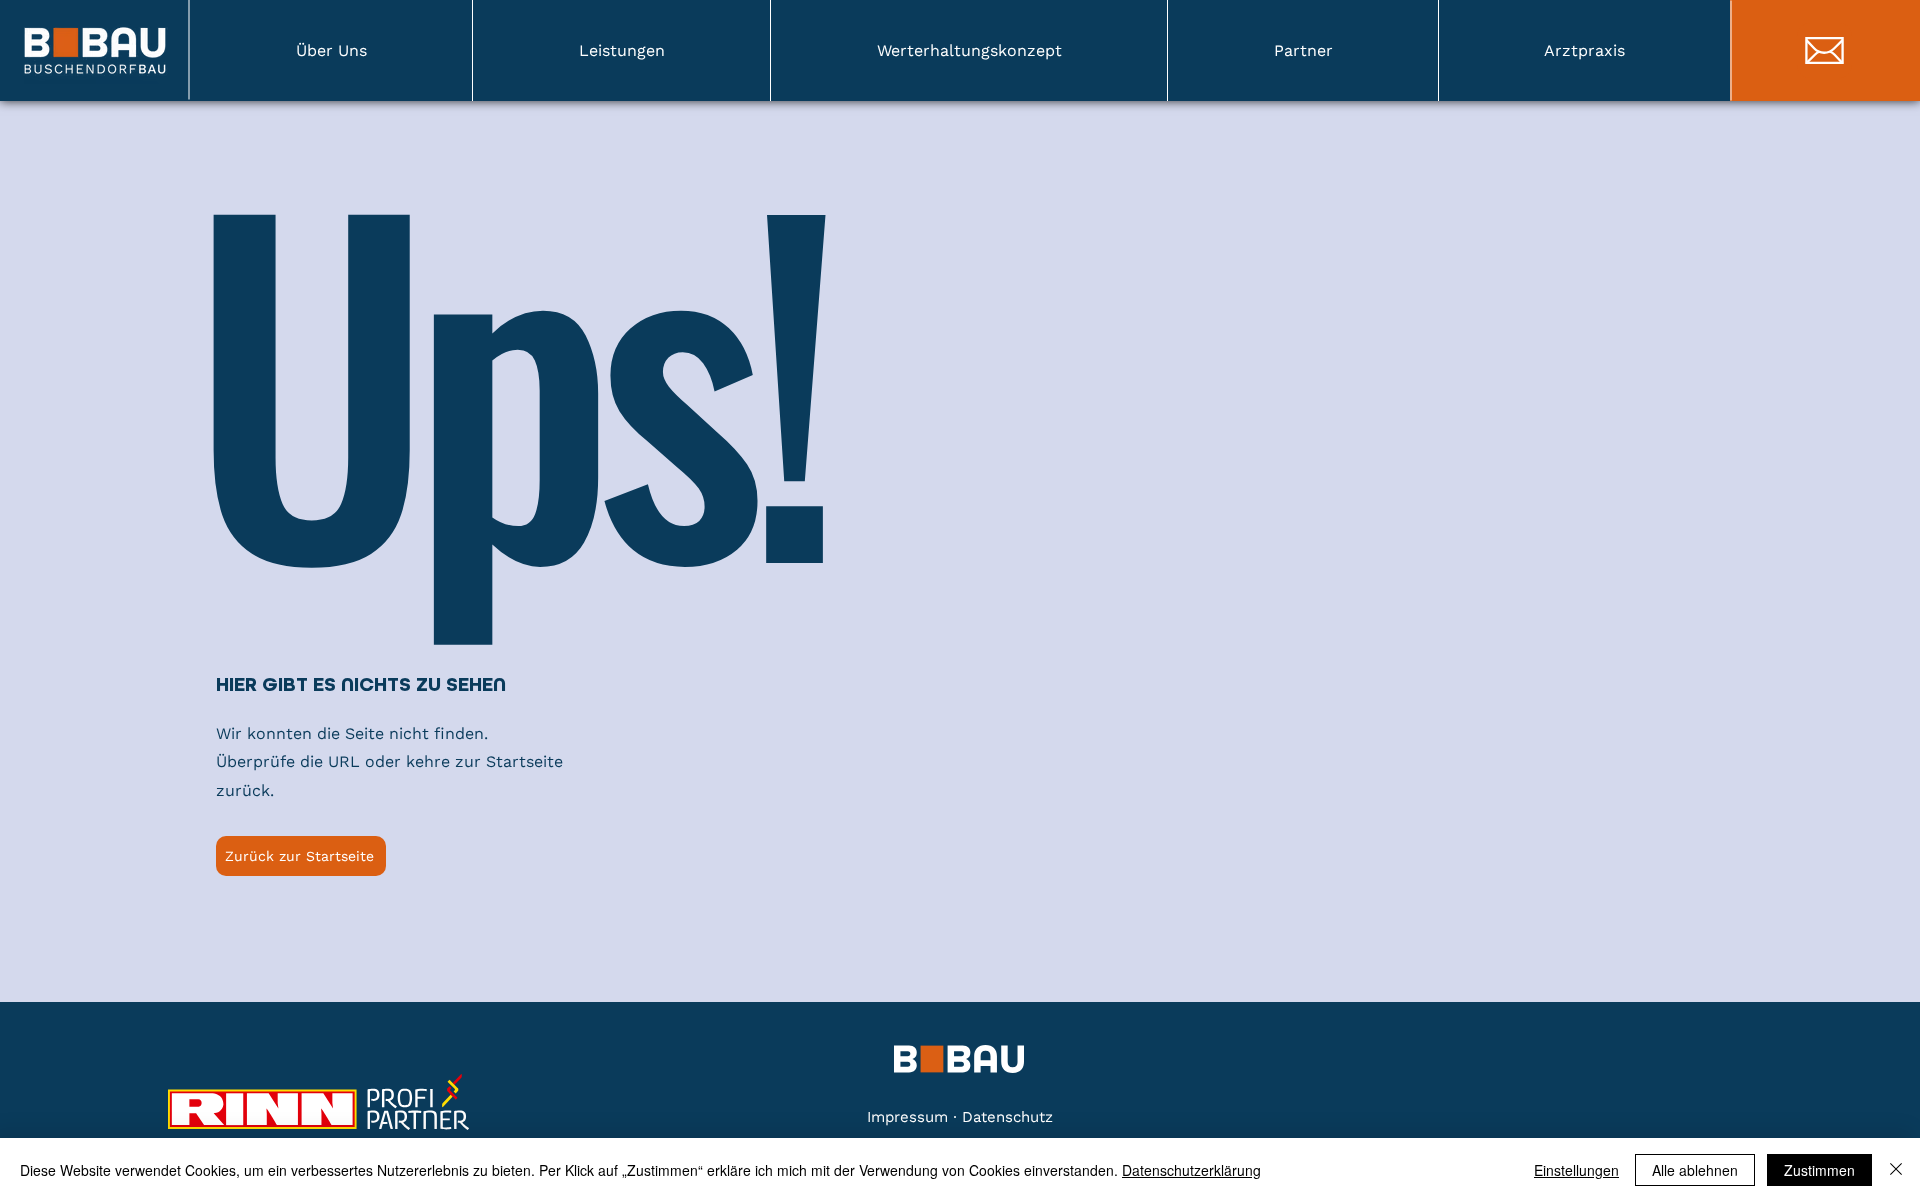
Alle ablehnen (1695, 1170)
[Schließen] (1896, 1170)
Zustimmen (1819, 1170)
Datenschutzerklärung (1191, 1170)
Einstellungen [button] (1576, 1170)
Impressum (910, 1117)
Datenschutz (1007, 1117)
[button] (331, 50)
